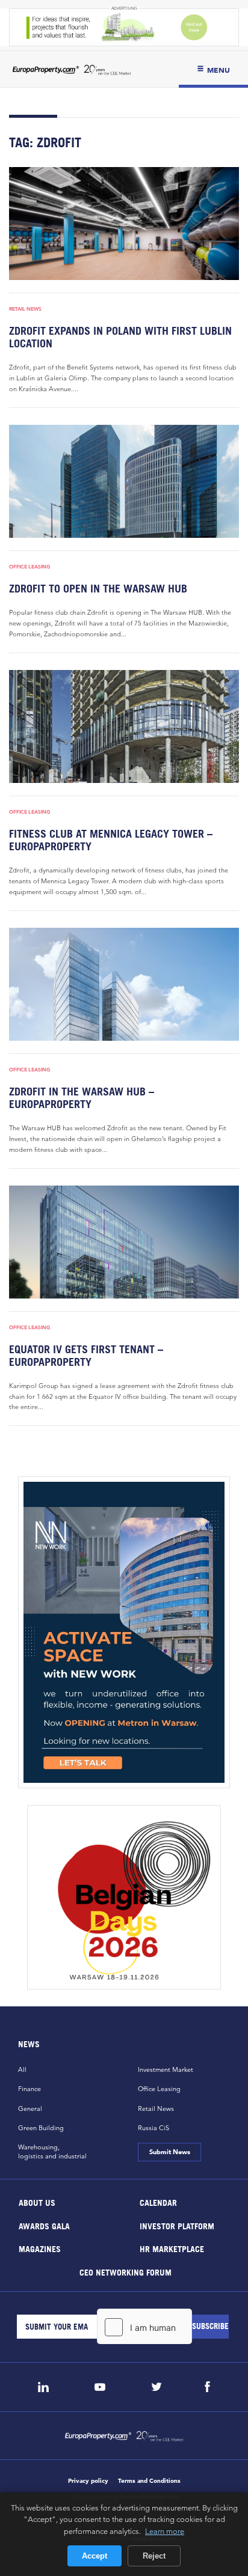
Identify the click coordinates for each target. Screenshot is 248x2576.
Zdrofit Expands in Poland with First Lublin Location (120, 337)
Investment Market (166, 2069)
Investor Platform (177, 2225)
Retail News (25, 309)
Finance (29, 2089)
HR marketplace (172, 2249)
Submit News (169, 2152)
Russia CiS (153, 2128)
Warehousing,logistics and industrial (52, 2151)
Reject (154, 2556)
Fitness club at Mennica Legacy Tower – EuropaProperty (111, 840)
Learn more (165, 2531)
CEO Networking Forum (125, 2272)
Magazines (40, 2249)
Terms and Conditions (149, 2481)
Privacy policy (88, 2481)
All (22, 2069)
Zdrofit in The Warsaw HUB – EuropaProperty (82, 1098)
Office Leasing (30, 567)
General (30, 2109)
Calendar (158, 2203)
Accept (95, 2556)
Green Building (41, 2128)
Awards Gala (44, 2225)
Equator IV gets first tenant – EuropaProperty (86, 1356)
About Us (37, 2203)
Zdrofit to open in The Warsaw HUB (98, 589)
